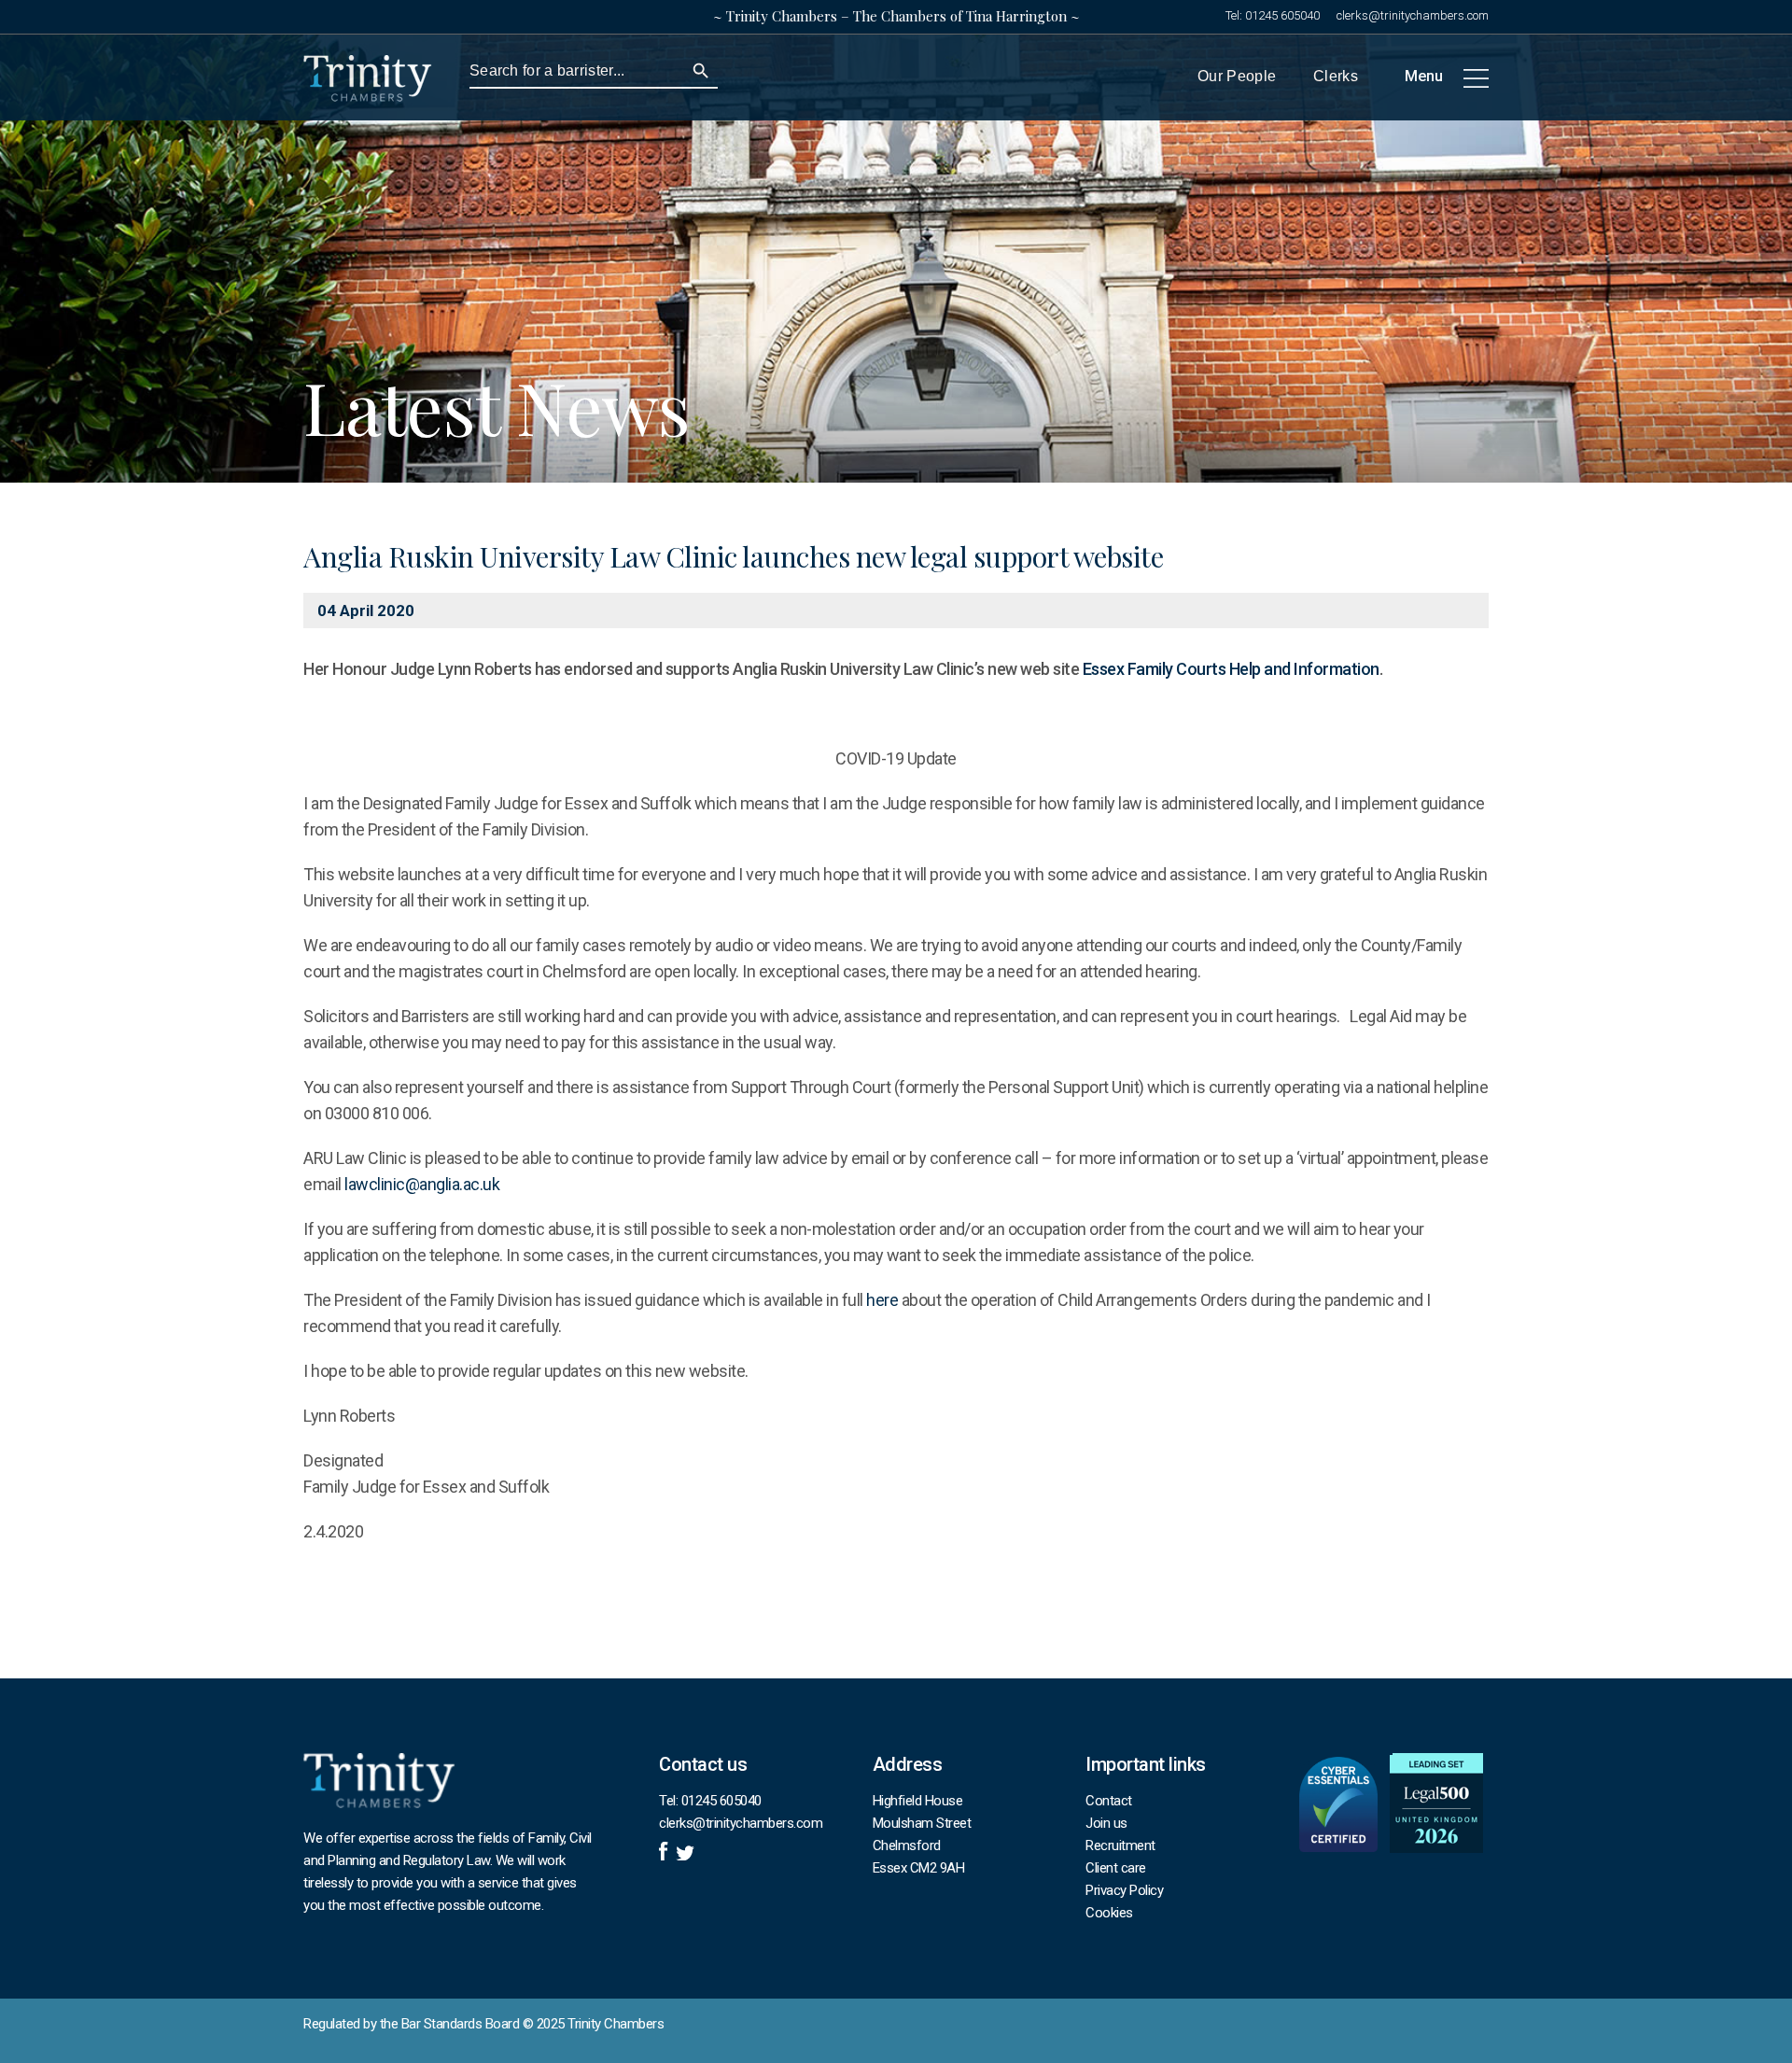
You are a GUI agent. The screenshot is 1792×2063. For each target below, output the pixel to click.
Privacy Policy (1124, 1890)
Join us (1106, 1823)
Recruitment (1120, 1845)
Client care (1116, 1868)
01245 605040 (1282, 15)
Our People (1237, 77)
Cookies (1109, 1913)
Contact (1109, 1801)
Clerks (1336, 77)
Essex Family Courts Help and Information (1231, 669)
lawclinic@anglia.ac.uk (422, 1184)
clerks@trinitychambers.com (1413, 15)
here (882, 1300)
